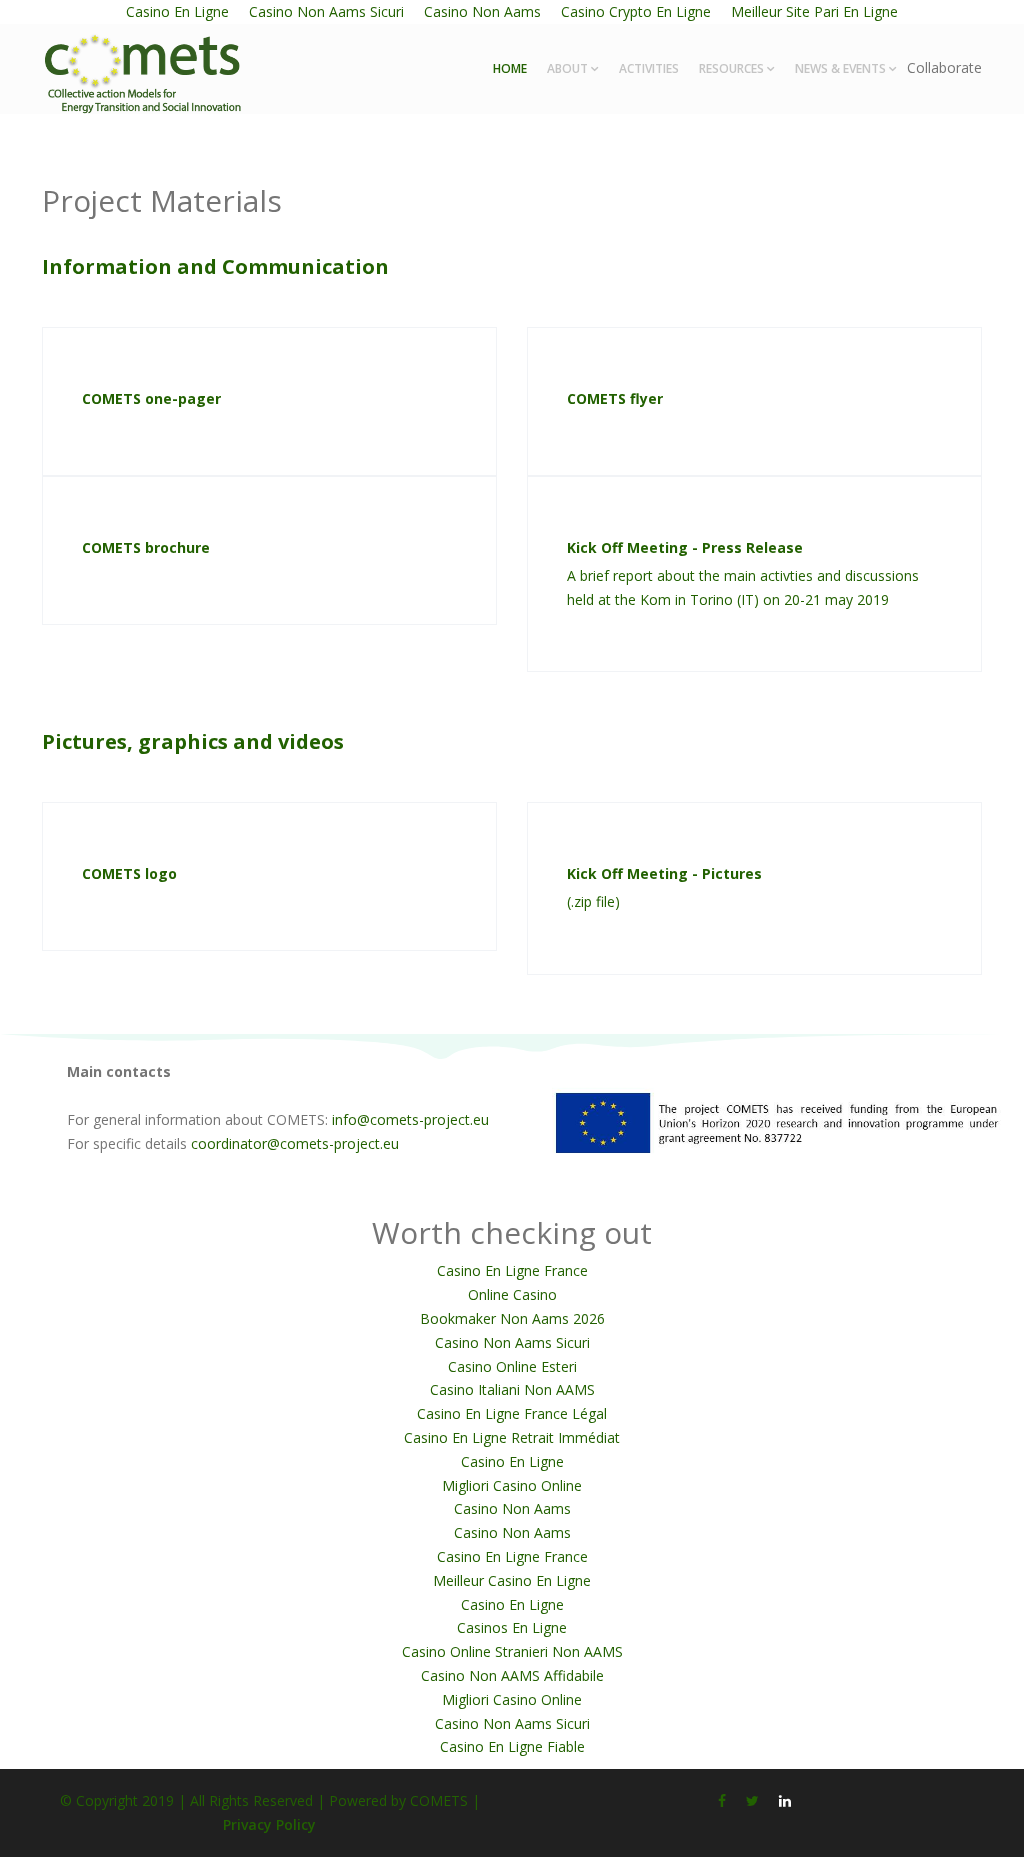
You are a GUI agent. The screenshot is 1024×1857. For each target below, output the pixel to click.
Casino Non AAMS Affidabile (512, 1675)
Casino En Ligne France (512, 1270)
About (567, 68)
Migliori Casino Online (512, 1485)
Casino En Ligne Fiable (512, 1746)
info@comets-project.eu (410, 1119)
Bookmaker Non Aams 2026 (512, 1318)
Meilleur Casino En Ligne (512, 1580)
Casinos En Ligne (512, 1627)
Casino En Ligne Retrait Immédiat (512, 1437)
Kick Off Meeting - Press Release (685, 547)
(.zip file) (593, 901)
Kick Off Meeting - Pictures (664, 873)
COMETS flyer (615, 398)
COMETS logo (129, 873)
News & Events (840, 68)
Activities (649, 68)
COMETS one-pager (151, 398)
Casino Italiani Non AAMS (512, 1389)
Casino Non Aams (512, 1508)
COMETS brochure (146, 547)
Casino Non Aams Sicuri (512, 1342)
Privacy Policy (269, 1824)
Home (510, 68)
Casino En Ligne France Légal (512, 1413)
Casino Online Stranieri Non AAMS (512, 1651)
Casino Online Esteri (512, 1366)
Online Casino (512, 1294)
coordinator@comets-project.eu (295, 1143)
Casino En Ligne (512, 1461)
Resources (731, 68)
